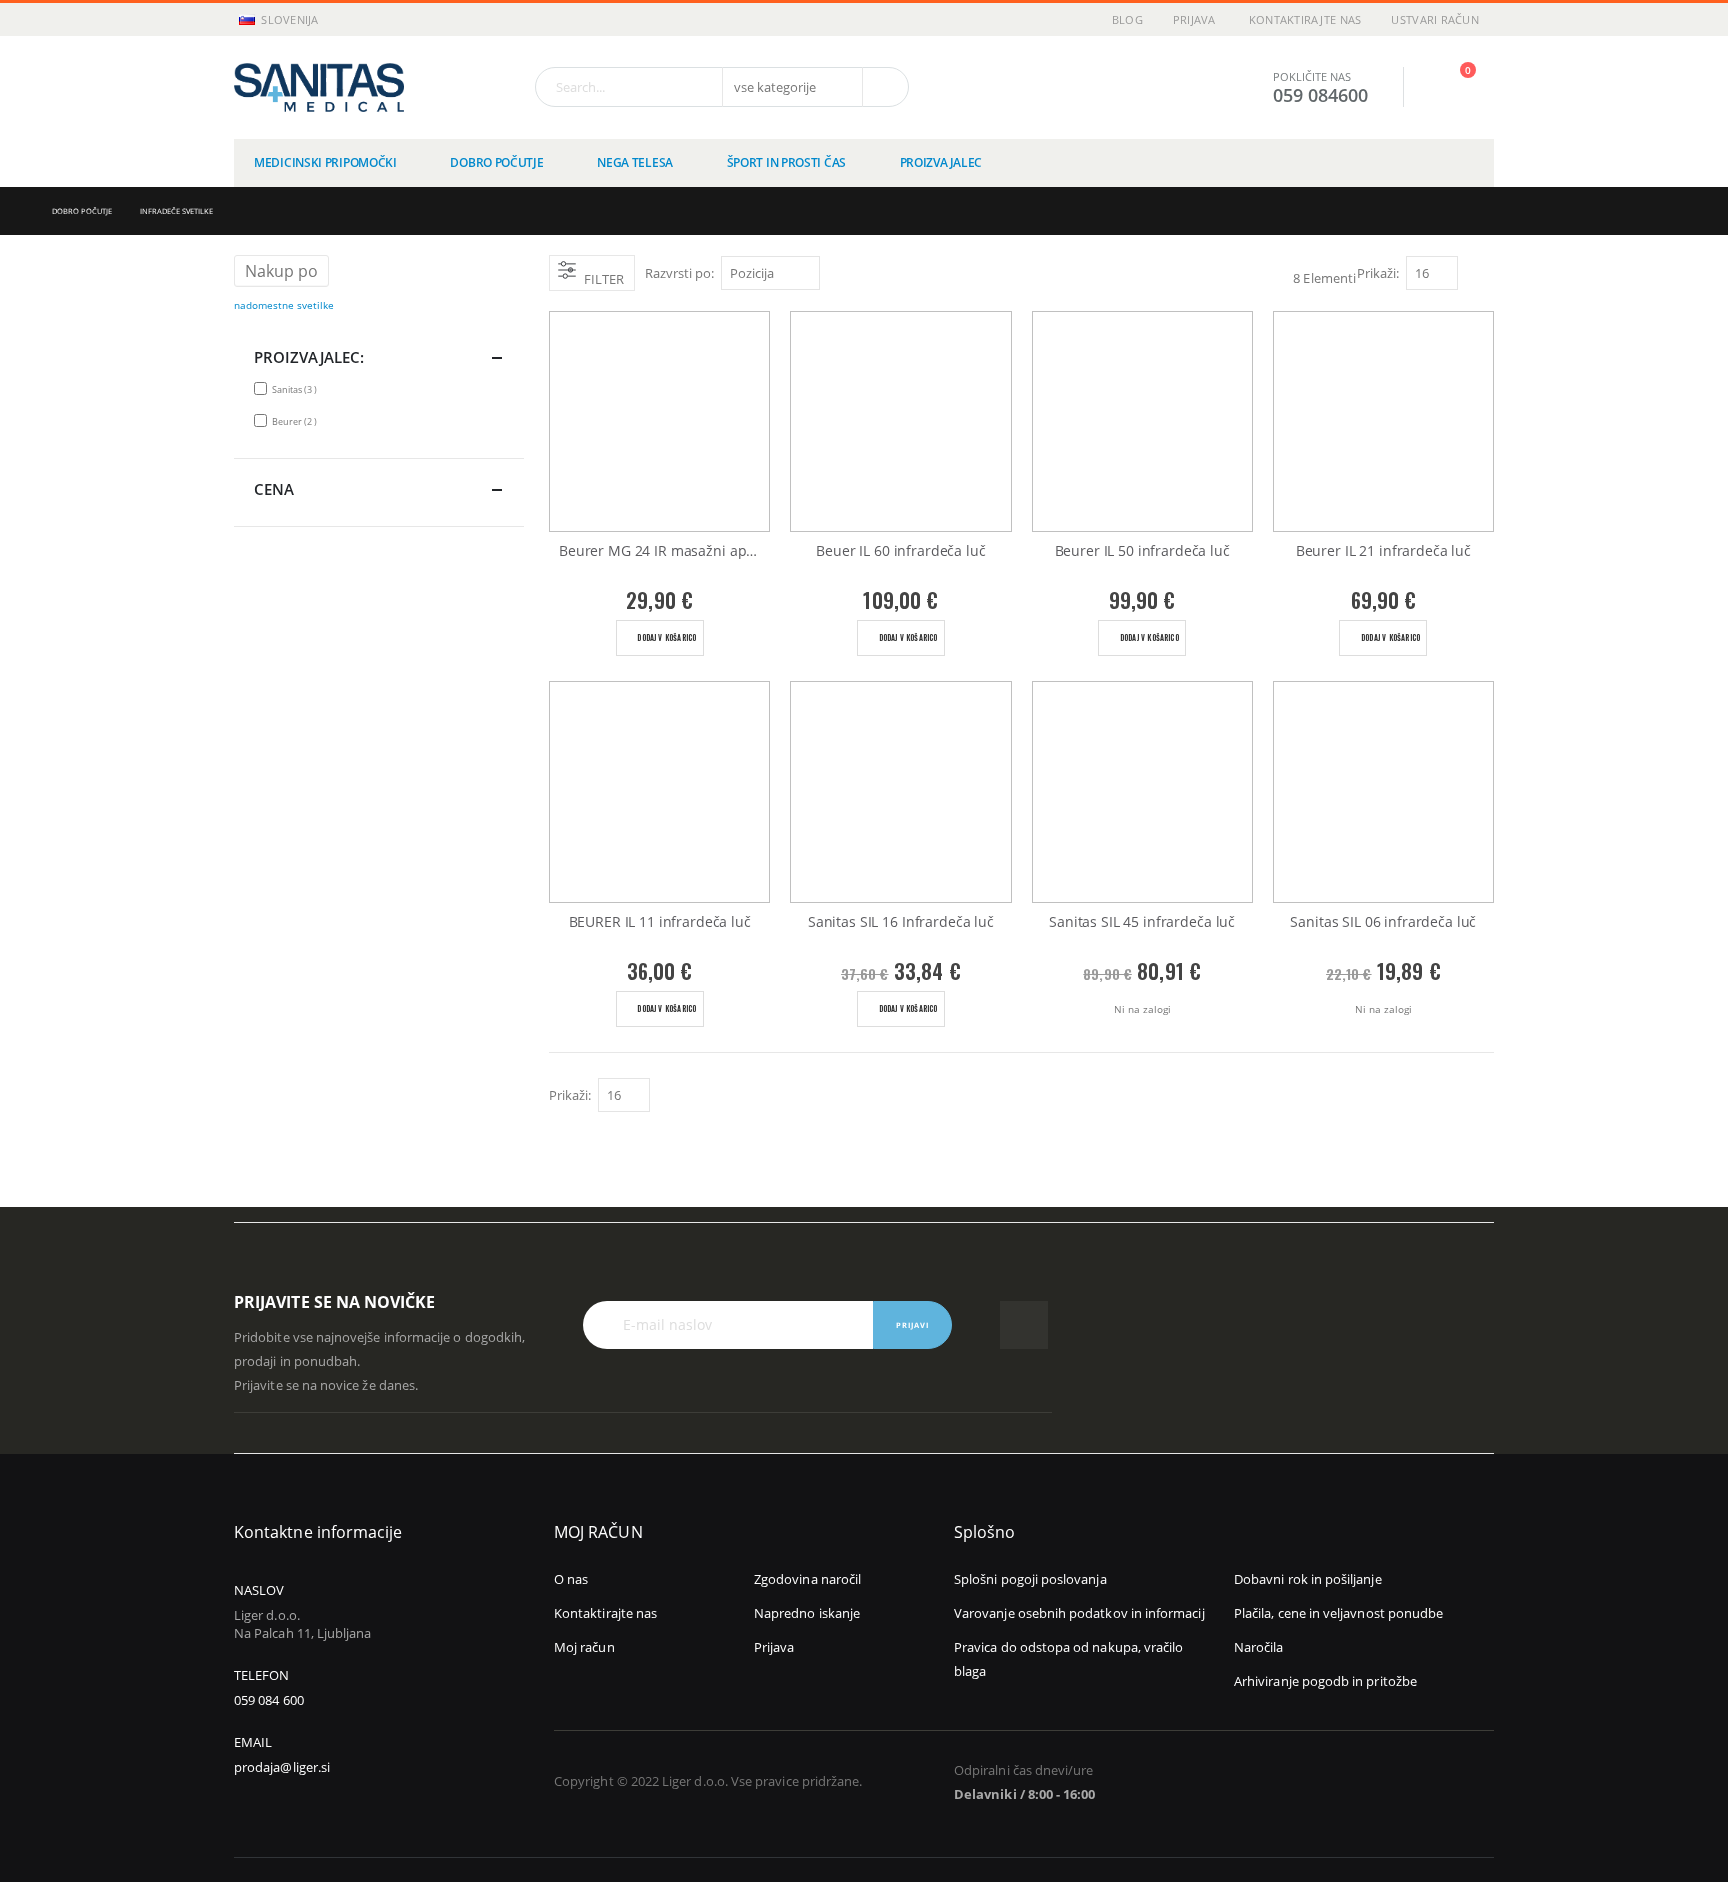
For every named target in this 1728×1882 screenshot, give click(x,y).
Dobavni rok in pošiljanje (1308, 1579)
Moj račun (584, 1647)
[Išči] (884, 87)
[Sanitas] (319, 87)
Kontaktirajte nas (1305, 19)
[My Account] (1405, 87)
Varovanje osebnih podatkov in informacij (1079, 1613)
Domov (17, 211)
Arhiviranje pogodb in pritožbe (1325, 1681)
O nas (571, 1579)
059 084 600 (269, 1700)
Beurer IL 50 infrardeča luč (1142, 551)
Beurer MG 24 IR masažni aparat (664, 551)
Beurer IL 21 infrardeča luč (1383, 551)
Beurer (297, 421)
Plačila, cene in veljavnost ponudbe (1338, 1613)
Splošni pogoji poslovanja (1030, 1579)
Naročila (1259, 1647)
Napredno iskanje (807, 1613)
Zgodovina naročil (807, 1579)
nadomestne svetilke (284, 305)
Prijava (1194, 19)
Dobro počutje (82, 211)
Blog (1127, 19)
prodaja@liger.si (282, 1767)
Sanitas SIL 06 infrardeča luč (1383, 922)
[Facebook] (1024, 1325)
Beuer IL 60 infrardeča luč (900, 551)
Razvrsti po (678, 273)
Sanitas (297, 389)
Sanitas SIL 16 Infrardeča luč (901, 922)
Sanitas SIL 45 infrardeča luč (1142, 922)
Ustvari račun (1435, 19)
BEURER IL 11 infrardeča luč (660, 922)
